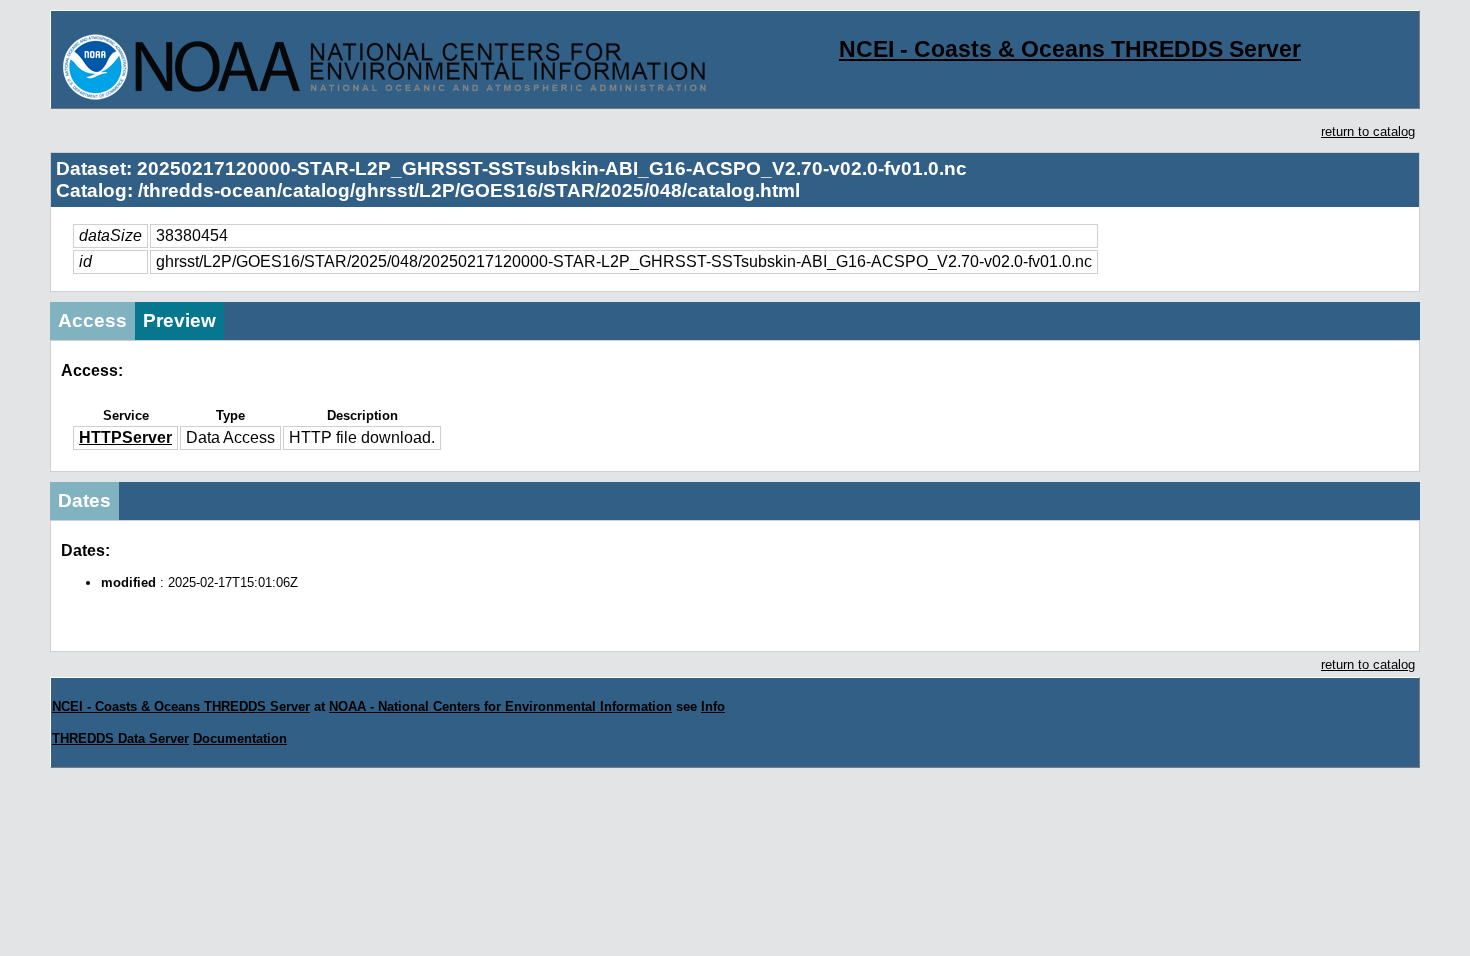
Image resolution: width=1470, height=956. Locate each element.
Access (92, 320)
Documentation (240, 738)
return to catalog (1368, 131)
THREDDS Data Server (120, 738)
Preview (179, 320)
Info (713, 706)
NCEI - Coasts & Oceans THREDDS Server (1070, 49)
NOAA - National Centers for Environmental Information (500, 706)
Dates (84, 500)
